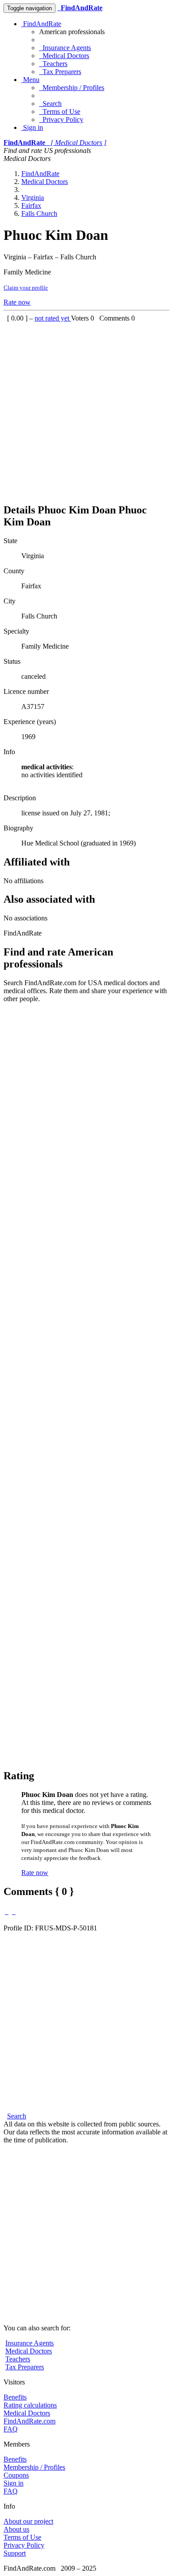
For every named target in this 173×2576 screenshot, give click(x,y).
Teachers (53, 64)
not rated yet (53, 318)
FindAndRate (41, 24)
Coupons (16, 2475)
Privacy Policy (61, 119)
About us (16, 2529)
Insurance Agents (65, 48)
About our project (28, 2521)
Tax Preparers (60, 72)
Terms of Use (60, 112)
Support (15, 2553)
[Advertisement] (86, 409)
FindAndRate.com (29, 2421)
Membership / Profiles (72, 88)
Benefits (15, 2397)
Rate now (17, 302)
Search (50, 104)
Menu (30, 80)
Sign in (32, 127)
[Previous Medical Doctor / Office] (7, 1912)
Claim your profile (26, 288)
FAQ (11, 2429)
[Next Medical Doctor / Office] (14, 1912)
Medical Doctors (64, 56)
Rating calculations (30, 2405)
